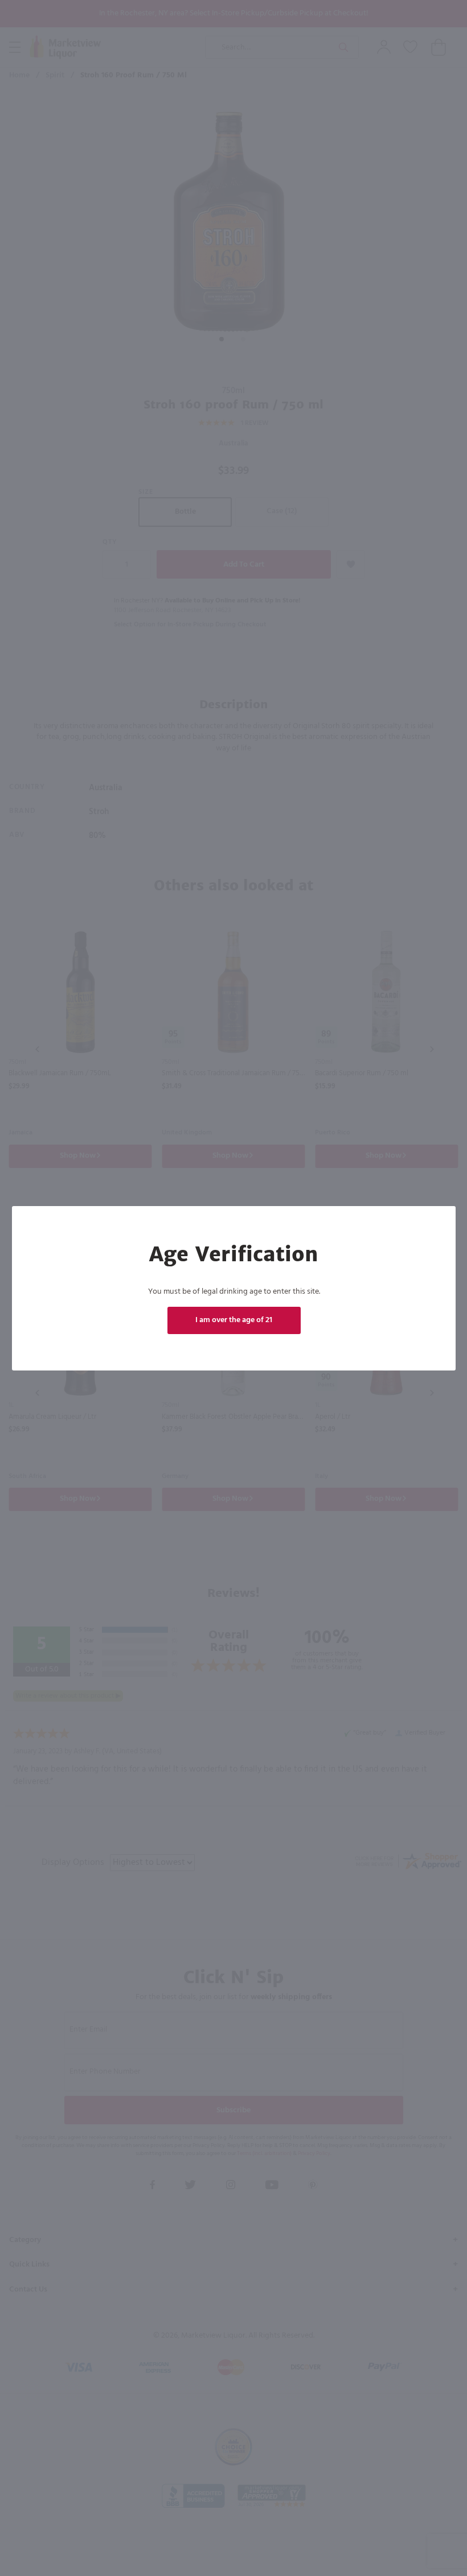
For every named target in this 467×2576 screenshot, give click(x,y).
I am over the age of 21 (234, 1320)
